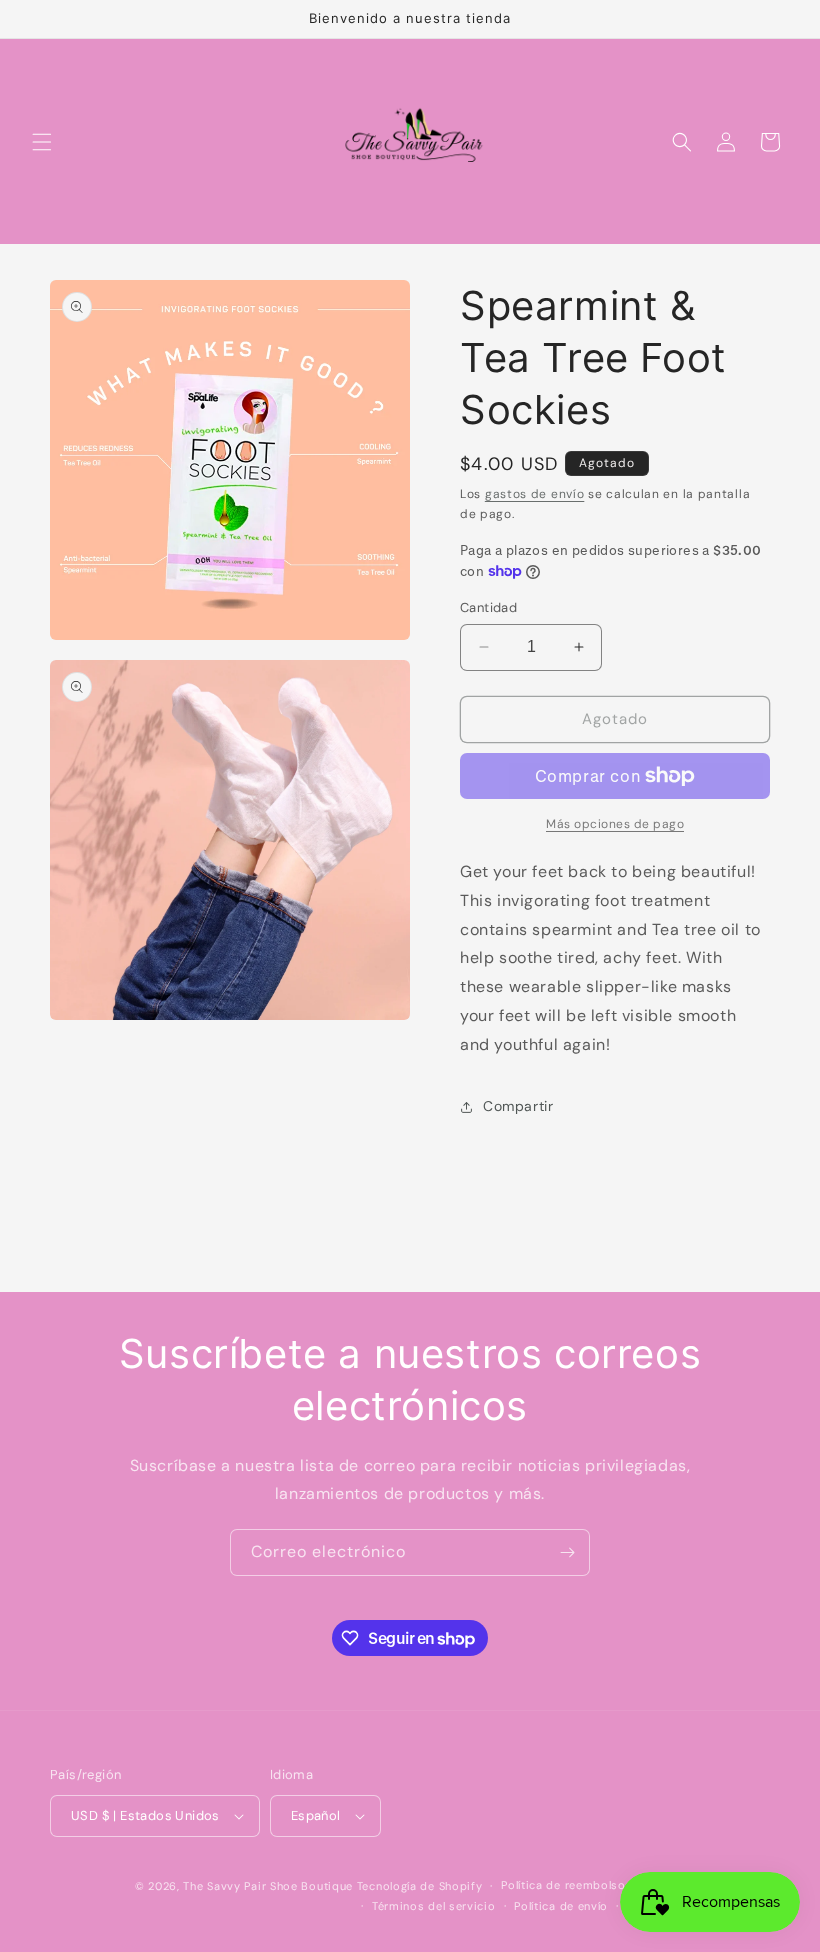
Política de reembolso (563, 1885)
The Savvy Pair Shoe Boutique (268, 1886)
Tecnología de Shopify (420, 1886)
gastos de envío (535, 494)
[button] (42, 142)
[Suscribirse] (567, 1552)
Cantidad (488, 607)
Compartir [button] (518, 1106)
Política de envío (561, 1906)
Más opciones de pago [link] (615, 824)
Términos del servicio (434, 1906)
